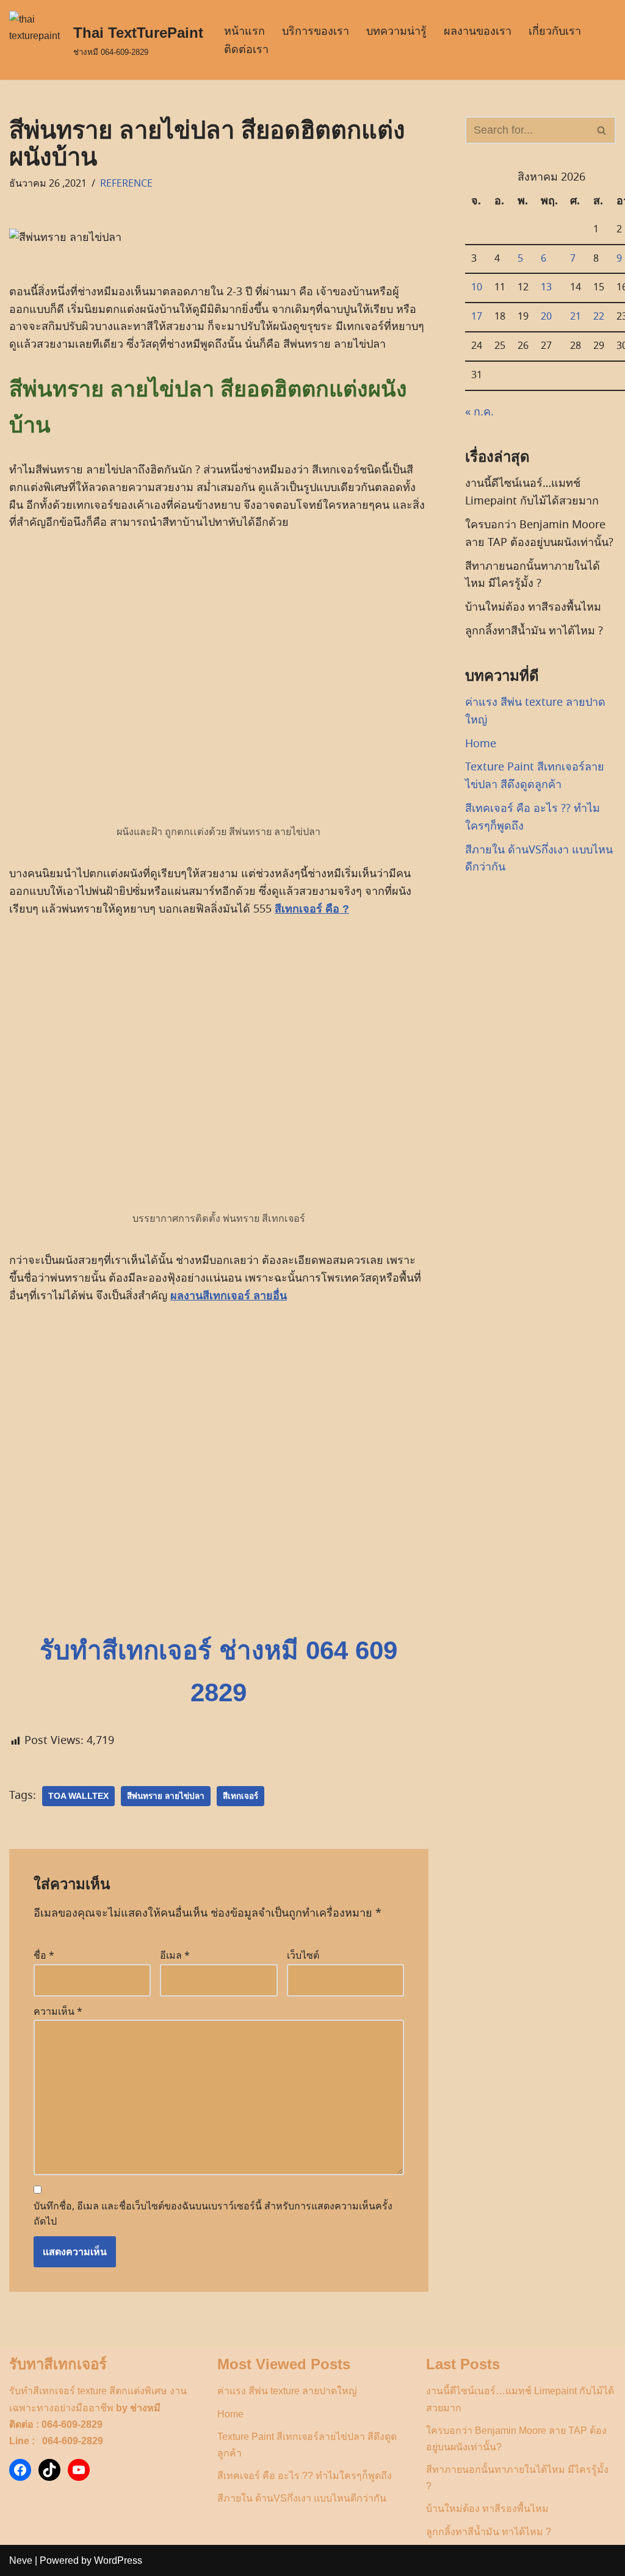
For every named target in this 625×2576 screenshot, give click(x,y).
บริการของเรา (316, 31)
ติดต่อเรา (246, 49)
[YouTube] (79, 2470)
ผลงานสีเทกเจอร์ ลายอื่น (229, 1296)
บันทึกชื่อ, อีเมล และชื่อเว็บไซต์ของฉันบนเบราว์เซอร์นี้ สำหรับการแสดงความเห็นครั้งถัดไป (213, 2214)
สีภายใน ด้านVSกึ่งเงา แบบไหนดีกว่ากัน (302, 2498)
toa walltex (78, 1796)
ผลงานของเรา (478, 31)
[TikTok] (49, 2470)
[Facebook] (20, 2470)
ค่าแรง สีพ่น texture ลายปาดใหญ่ (287, 2391)
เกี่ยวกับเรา (555, 31)
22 (599, 317)
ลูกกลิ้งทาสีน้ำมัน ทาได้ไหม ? (534, 631)
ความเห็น (58, 2012)
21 (576, 317)
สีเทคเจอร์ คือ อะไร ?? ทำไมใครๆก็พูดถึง (305, 2476)
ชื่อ (44, 1956)
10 (477, 287)
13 (546, 287)
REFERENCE (126, 184)
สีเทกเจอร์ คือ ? (312, 909)
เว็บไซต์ (303, 1956)
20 (546, 317)
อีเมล (175, 1956)
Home (481, 744)
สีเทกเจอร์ (240, 1796)
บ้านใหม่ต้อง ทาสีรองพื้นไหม (533, 607)
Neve (21, 2560)
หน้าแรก (244, 31)
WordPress (118, 2560)
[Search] (602, 130)
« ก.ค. (479, 412)
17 (477, 317)
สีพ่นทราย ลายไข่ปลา (166, 1796)
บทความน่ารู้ (396, 31)
